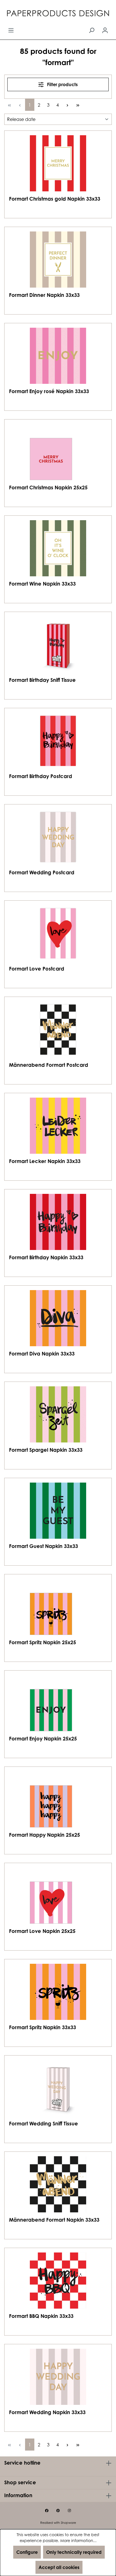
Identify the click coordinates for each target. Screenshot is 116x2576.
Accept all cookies (59, 2567)
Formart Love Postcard (37, 969)
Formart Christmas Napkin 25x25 (48, 487)
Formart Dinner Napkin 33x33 (44, 295)
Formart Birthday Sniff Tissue (42, 680)
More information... (78, 2541)
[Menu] (11, 30)
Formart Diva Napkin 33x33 (42, 1354)
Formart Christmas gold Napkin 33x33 (55, 199)
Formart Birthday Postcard (41, 776)
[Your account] (105, 30)
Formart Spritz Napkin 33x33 (43, 2027)
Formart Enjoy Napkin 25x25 (43, 1738)
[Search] (92, 30)
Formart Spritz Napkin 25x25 (43, 1642)
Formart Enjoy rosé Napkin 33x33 (49, 391)
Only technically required (74, 2552)
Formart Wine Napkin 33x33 (42, 584)
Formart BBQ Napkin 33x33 (41, 2316)
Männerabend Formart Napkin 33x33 (54, 2220)
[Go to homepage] (58, 14)
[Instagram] (69, 2511)
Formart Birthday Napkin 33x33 (46, 1257)
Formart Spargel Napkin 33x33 (46, 1450)
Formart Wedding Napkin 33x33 (47, 2412)
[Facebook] (47, 2511)
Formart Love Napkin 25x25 (42, 1931)
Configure (27, 2552)
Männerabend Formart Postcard (49, 1065)
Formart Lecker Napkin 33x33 (45, 1161)
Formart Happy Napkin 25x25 (44, 1835)
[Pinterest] (58, 2511)
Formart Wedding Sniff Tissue (43, 2123)
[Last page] (78, 105)
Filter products (62, 84)
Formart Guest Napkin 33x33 (43, 1546)
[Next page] (67, 105)
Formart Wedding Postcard (42, 872)
